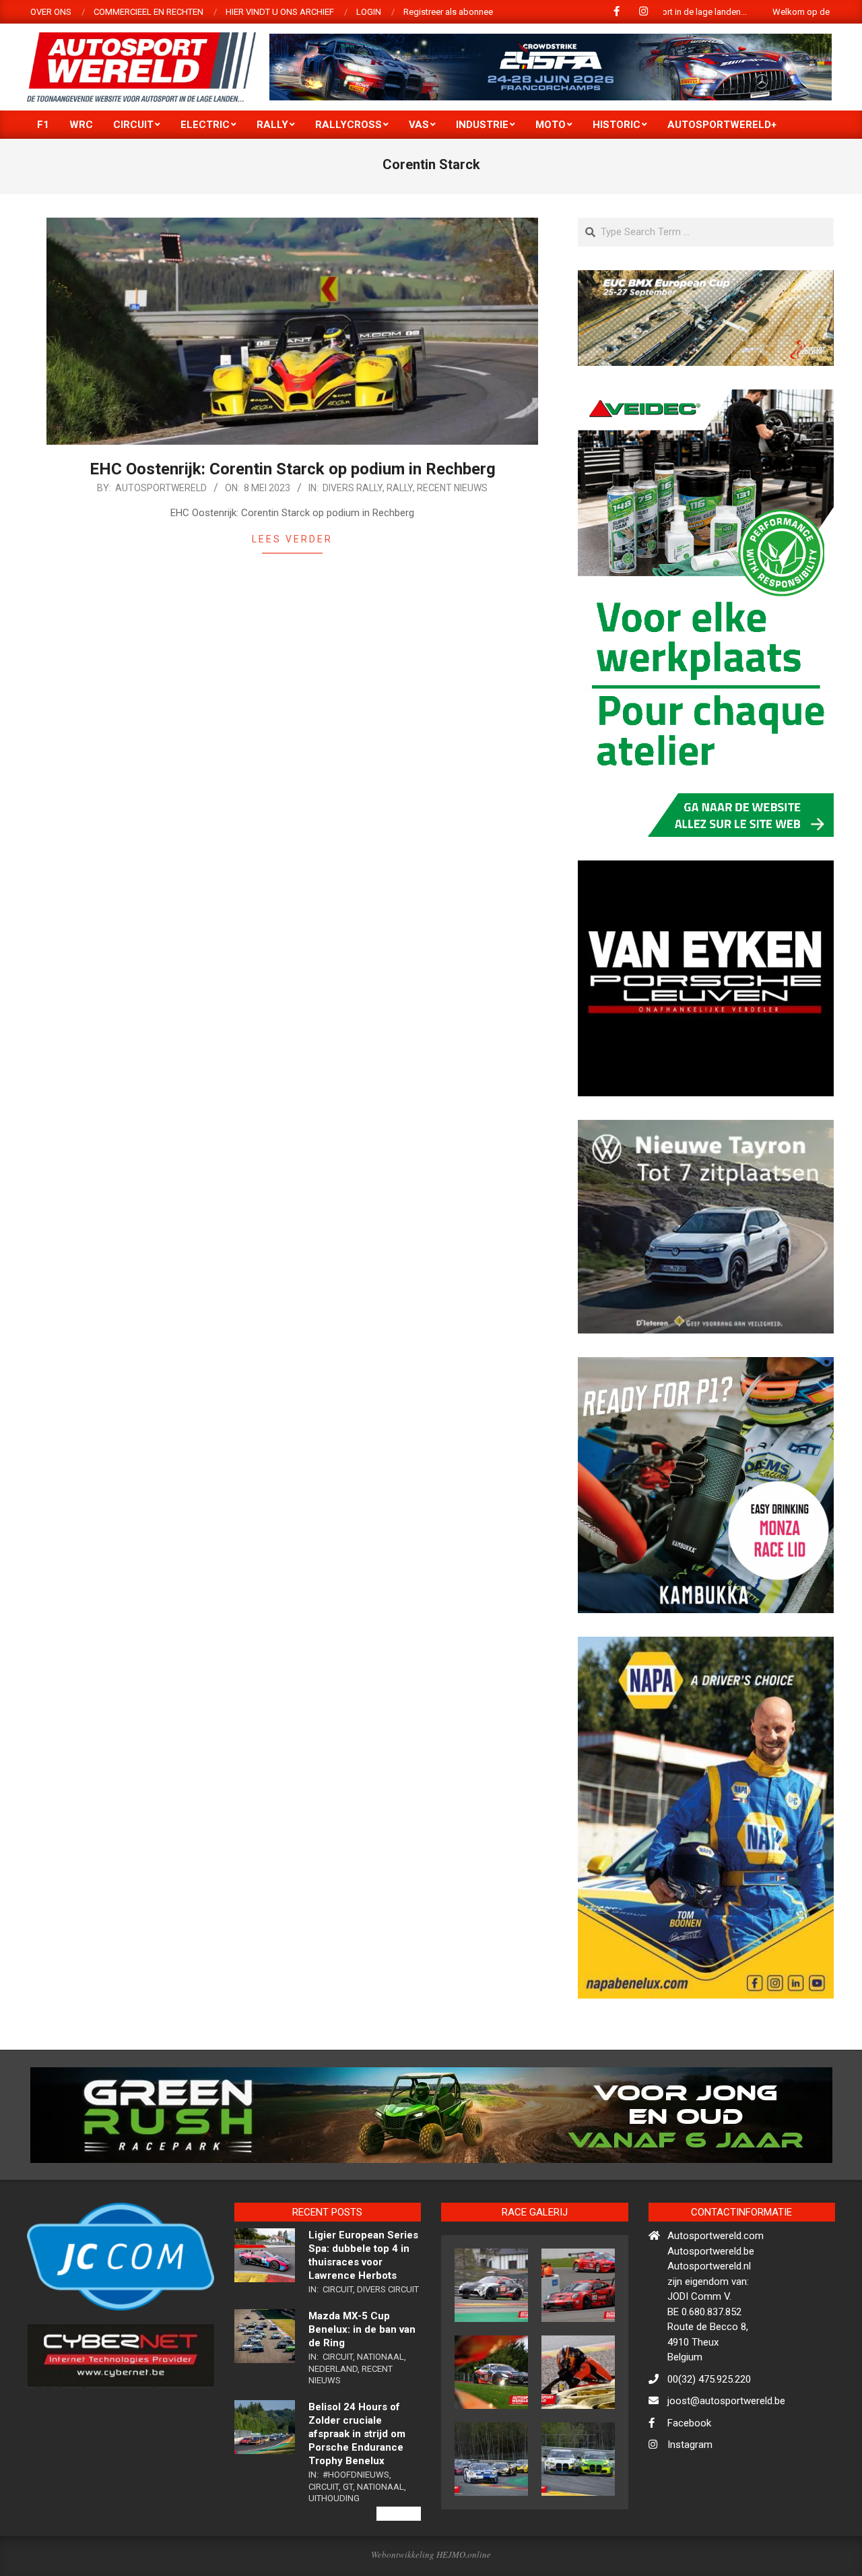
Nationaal (380, 2415)
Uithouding (334, 2557)
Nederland (333, 2427)
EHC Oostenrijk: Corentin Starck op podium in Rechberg (293, 469)
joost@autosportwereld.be (726, 2459)
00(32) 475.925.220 (709, 2437)
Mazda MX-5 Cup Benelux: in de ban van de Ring (362, 2387)
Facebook (689, 2481)
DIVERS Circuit (388, 2348)
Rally (400, 488)
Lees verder (292, 539)
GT (348, 2545)
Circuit (338, 2348)
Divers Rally (353, 488)
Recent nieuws (452, 488)
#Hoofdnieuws (356, 2533)
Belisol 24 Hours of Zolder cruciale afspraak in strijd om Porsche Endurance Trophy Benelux (357, 2492)
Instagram (690, 2503)
